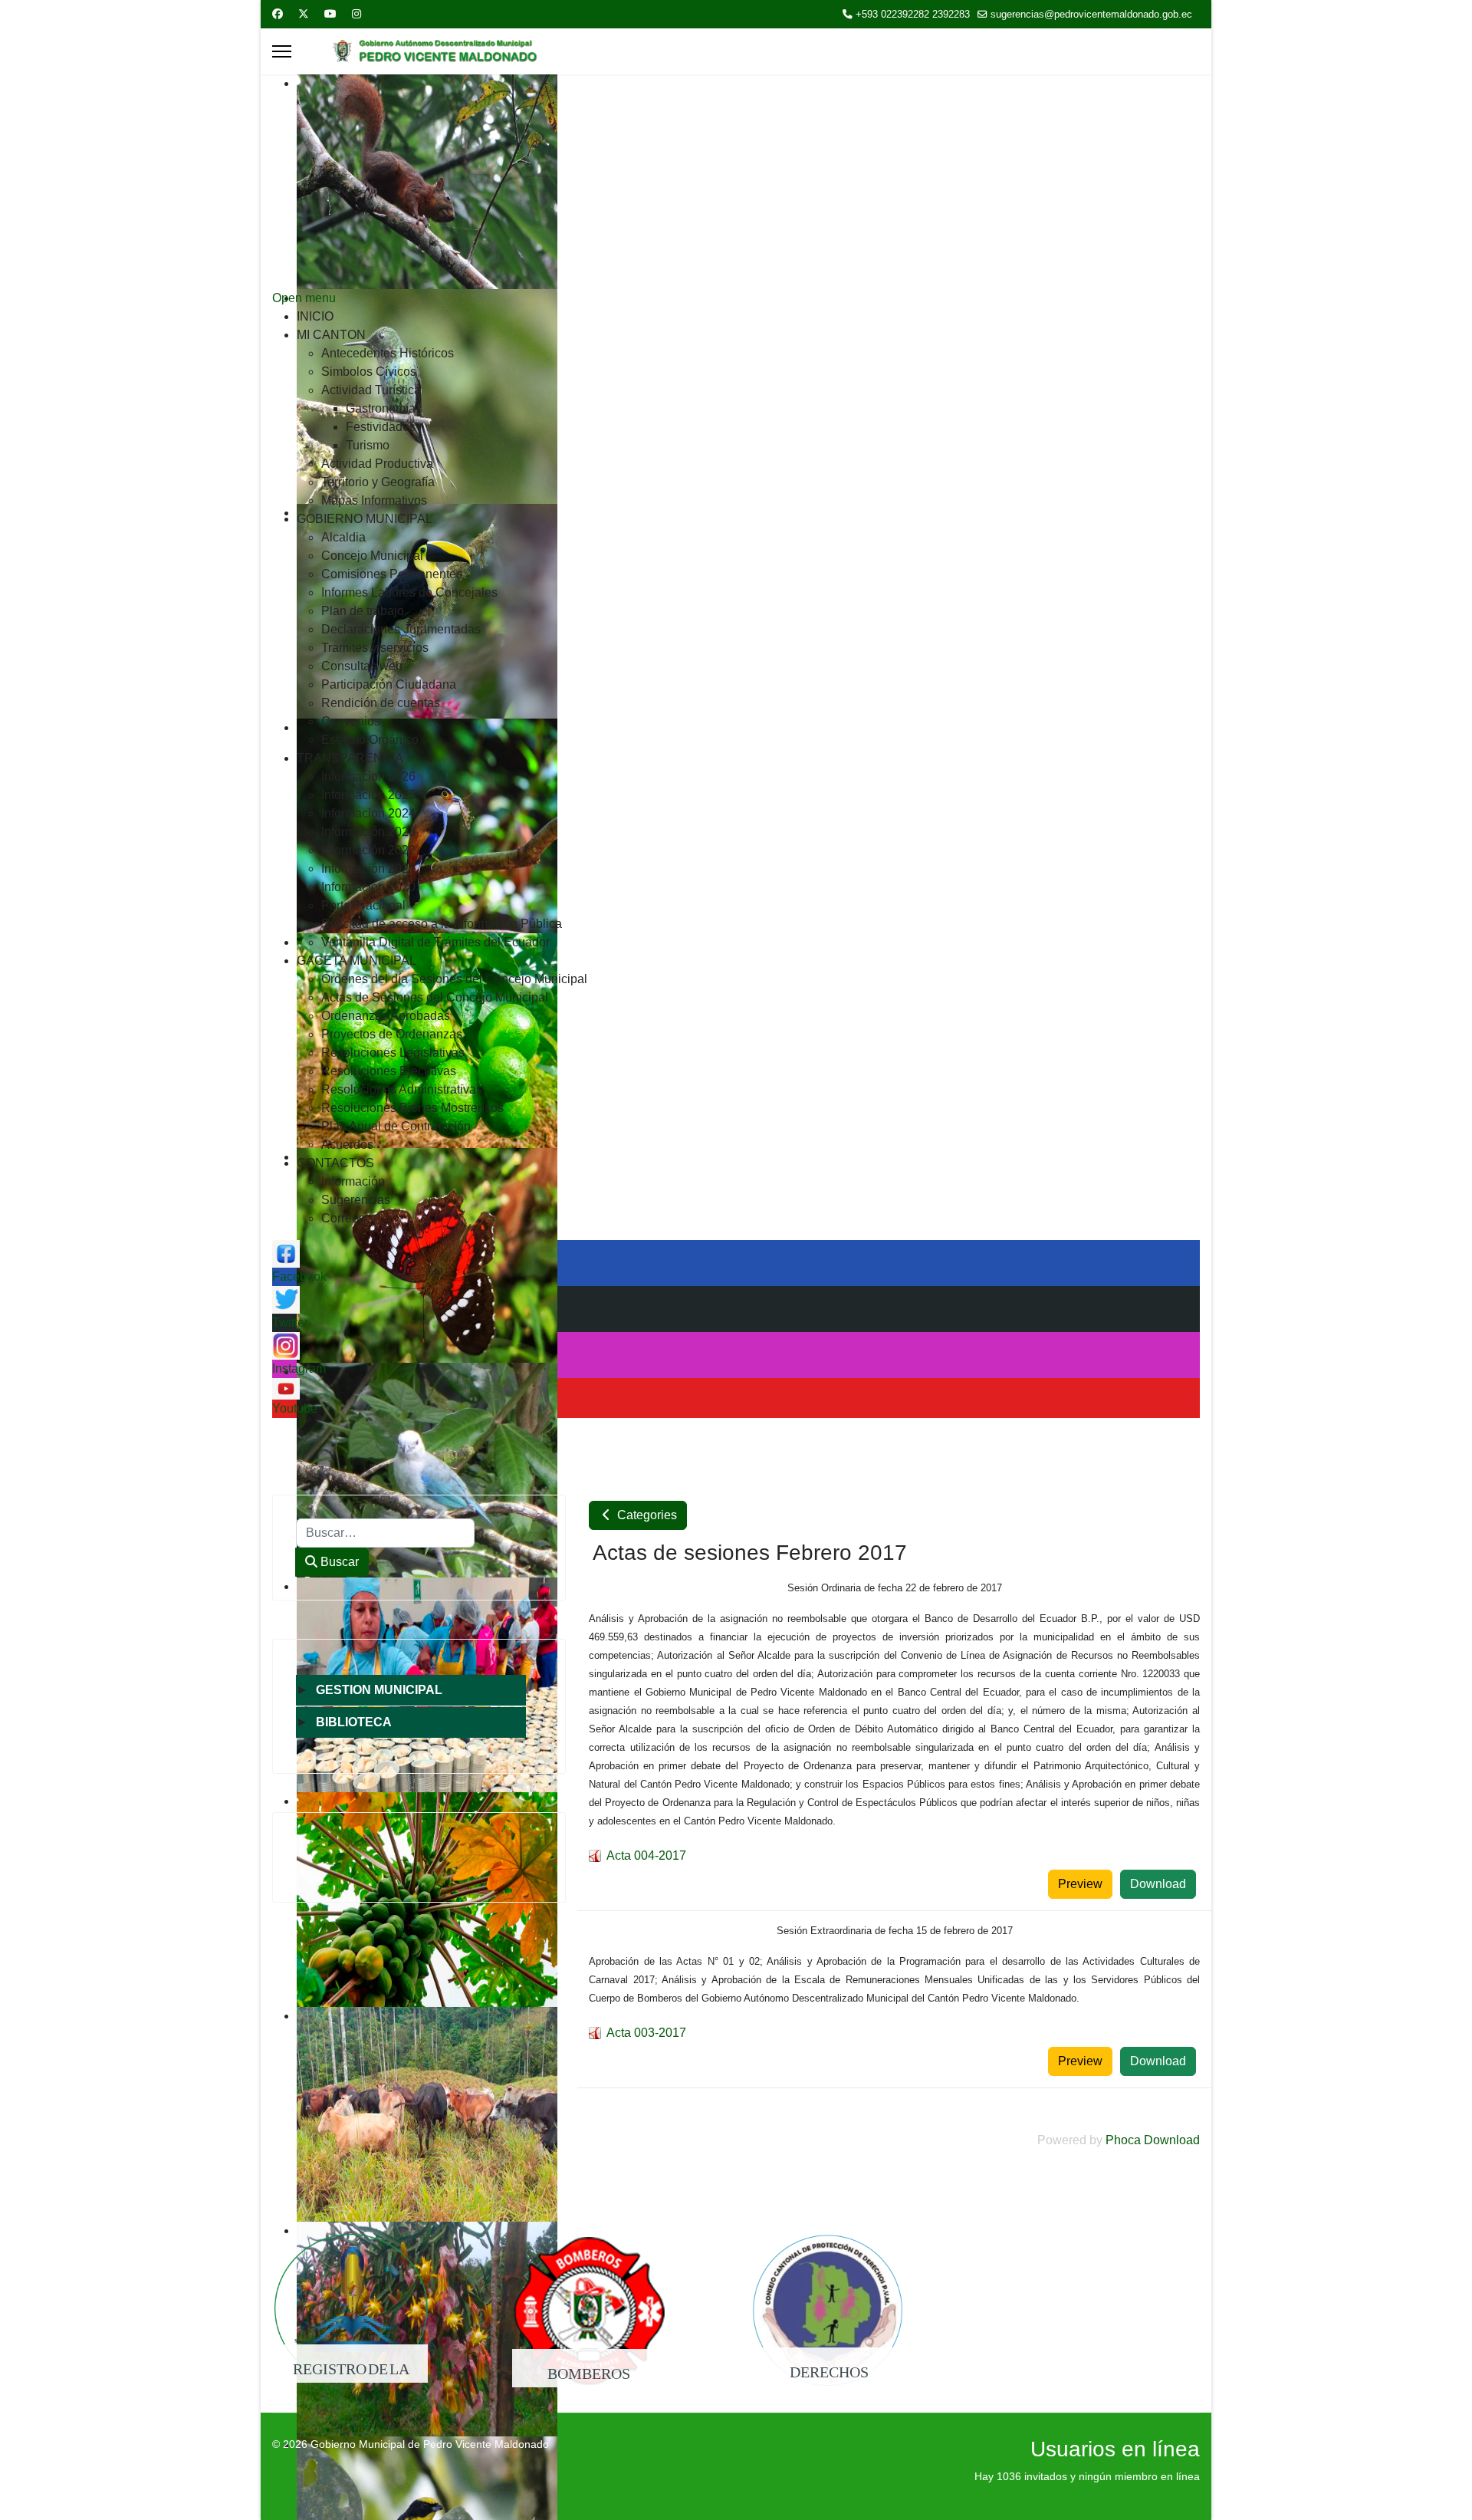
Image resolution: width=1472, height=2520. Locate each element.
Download (1158, 1884)
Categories (646, 1515)
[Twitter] (304, 14)
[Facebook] (278, 14)
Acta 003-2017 (646, 2033)
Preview (1080, 1884)
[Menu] (282, 51)
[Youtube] (330, 14)
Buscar (338, 1562)
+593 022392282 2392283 (913, 15)
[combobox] (385, 1533)
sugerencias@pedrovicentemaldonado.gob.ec (1091, 15)
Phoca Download (1153, 2140)
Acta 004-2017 (646, 1855)
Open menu (304, 298)
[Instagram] (356, 14)
